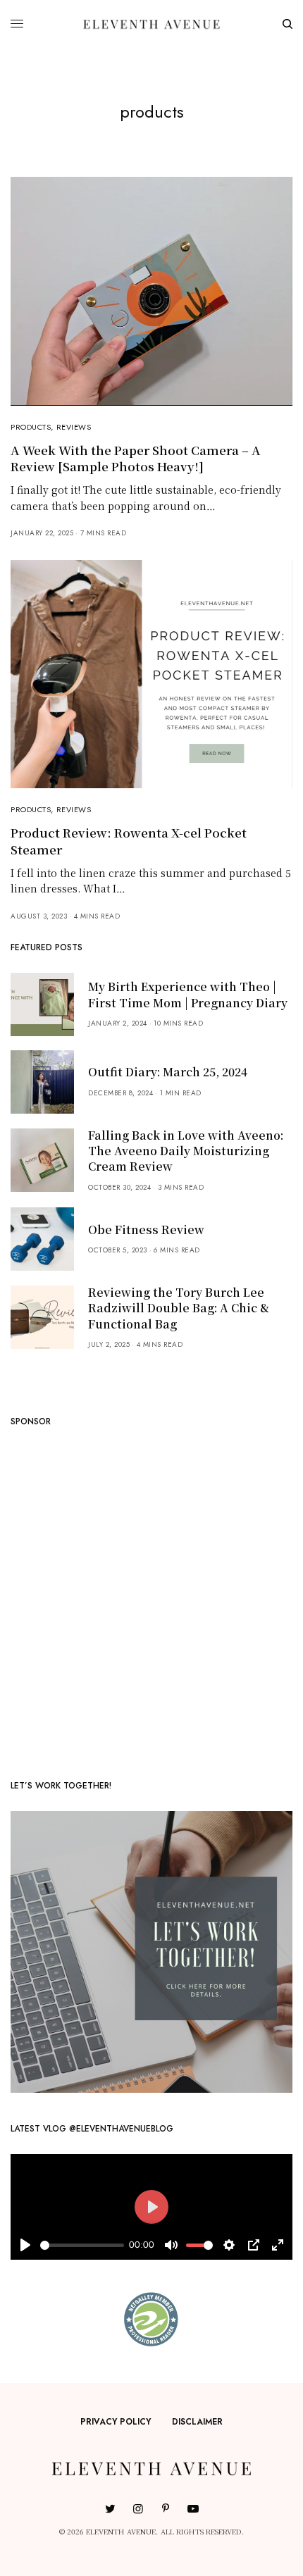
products (31, 427)
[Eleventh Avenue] (151, 24)
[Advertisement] (151, 1598)
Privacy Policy (116, 2422)
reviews (74, 427)
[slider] (82, 2245)
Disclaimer (197, 2422)
